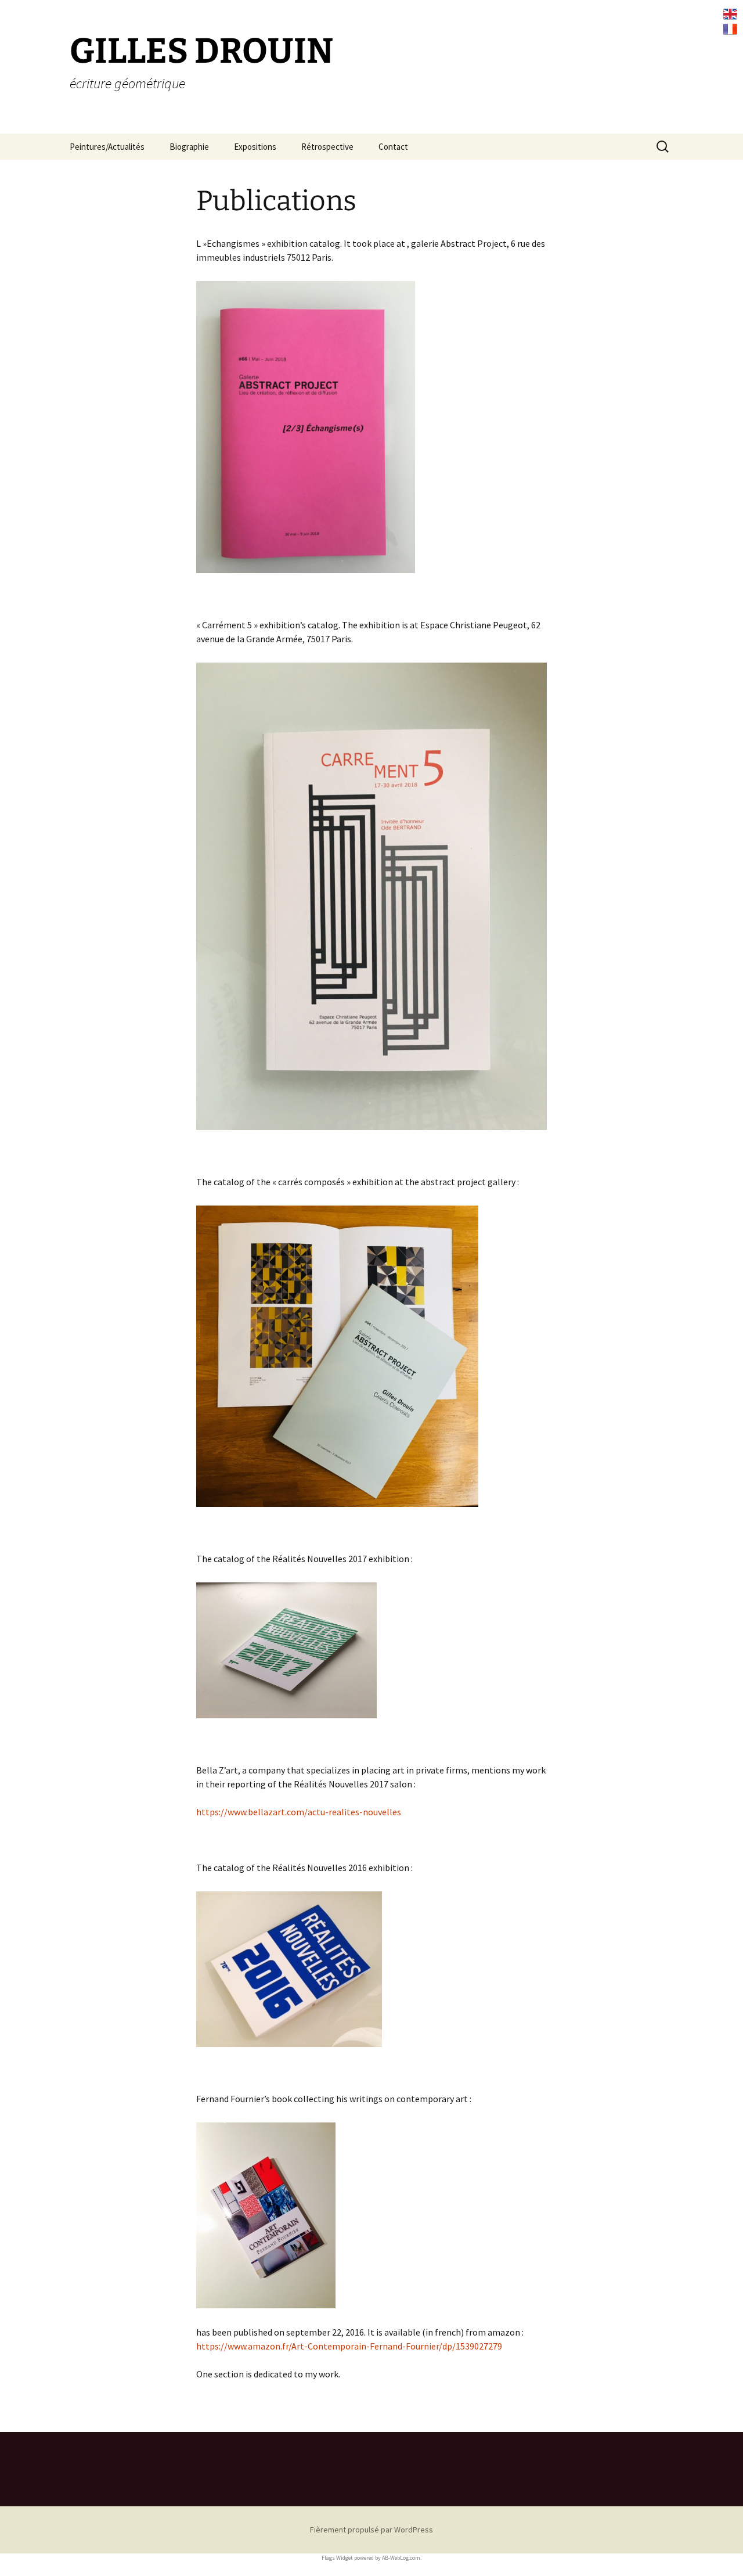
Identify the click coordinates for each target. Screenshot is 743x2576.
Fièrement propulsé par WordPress (371, 2530)
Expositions (255, 147)
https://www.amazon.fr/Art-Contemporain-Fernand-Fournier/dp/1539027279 (349, 2346)
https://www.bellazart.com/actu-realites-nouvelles (299, 1812)
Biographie (189, 147)
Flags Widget (337, 2558)
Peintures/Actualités (107, 147)
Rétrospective (327, 147)
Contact (393, 147)
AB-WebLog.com (401, 2558)
